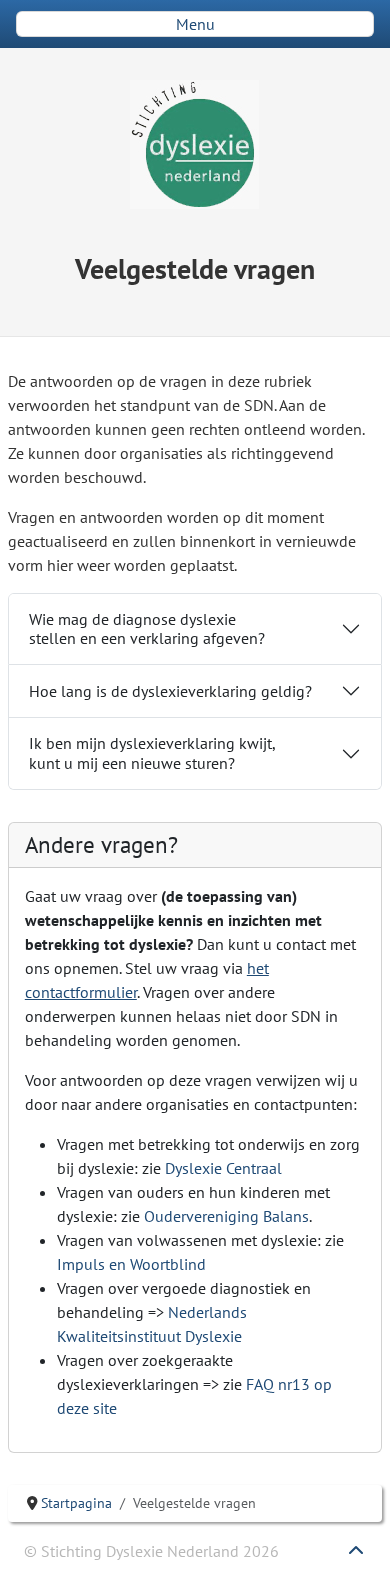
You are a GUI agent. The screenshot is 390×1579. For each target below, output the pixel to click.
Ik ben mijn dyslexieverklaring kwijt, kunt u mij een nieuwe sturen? (152, 752)
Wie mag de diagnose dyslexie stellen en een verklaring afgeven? (147, 628)
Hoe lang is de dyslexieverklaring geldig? (170, 691)
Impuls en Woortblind (131, 1264)
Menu (195, 24)
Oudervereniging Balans (226, 1216)
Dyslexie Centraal (223, 1168)
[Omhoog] (356, 1559)
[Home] (195, 144)
